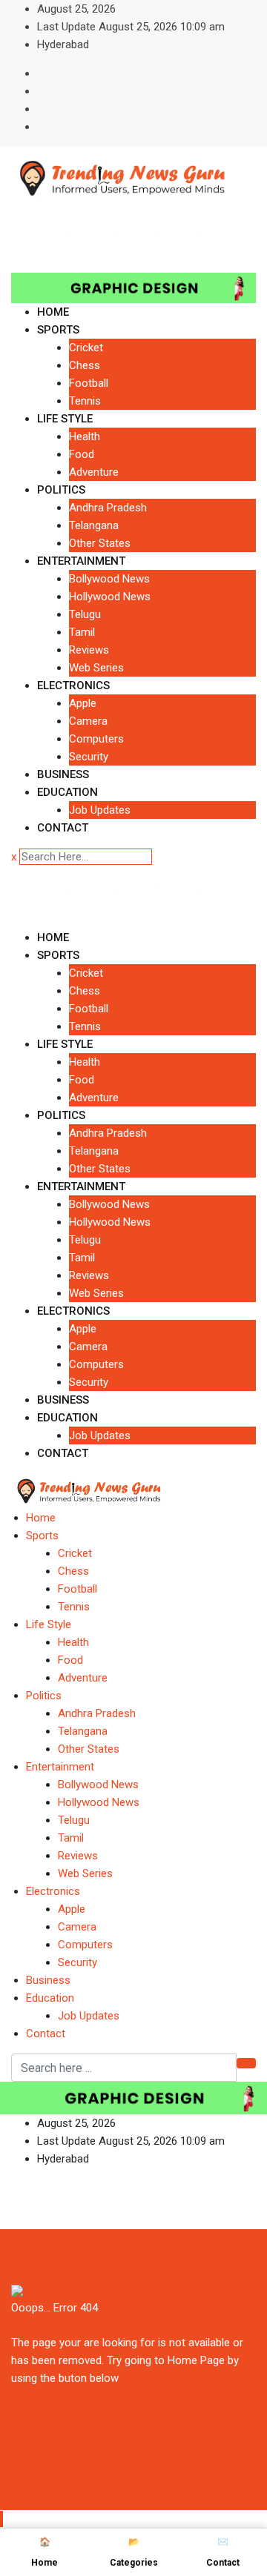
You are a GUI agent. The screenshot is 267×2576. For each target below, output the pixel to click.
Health (85, 436)
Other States (100, 543)
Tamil (82, 632)
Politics (61, 490)
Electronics (73, 686)
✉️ (223, 2552)
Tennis (85, 401)
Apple (83, 703)
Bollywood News (109, 579)
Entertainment (81, 561)
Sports (58, 330)
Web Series (96, 668)
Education (67, 792)
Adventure (94, 472)
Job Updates (100, 810)
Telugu (85, 614)
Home (53, 312)
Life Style (65, 419)
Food (82, 454)
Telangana (94, 525)
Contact (63, 828)
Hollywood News (110, 597)
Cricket (86, 348)
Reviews (89, 650)
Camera (88, 721)
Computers (96, 739)
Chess (85, 365)
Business (63, 774)
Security (89, 757)
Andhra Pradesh (108, 508)
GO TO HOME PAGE (58, 2412)
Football (89, 383)
